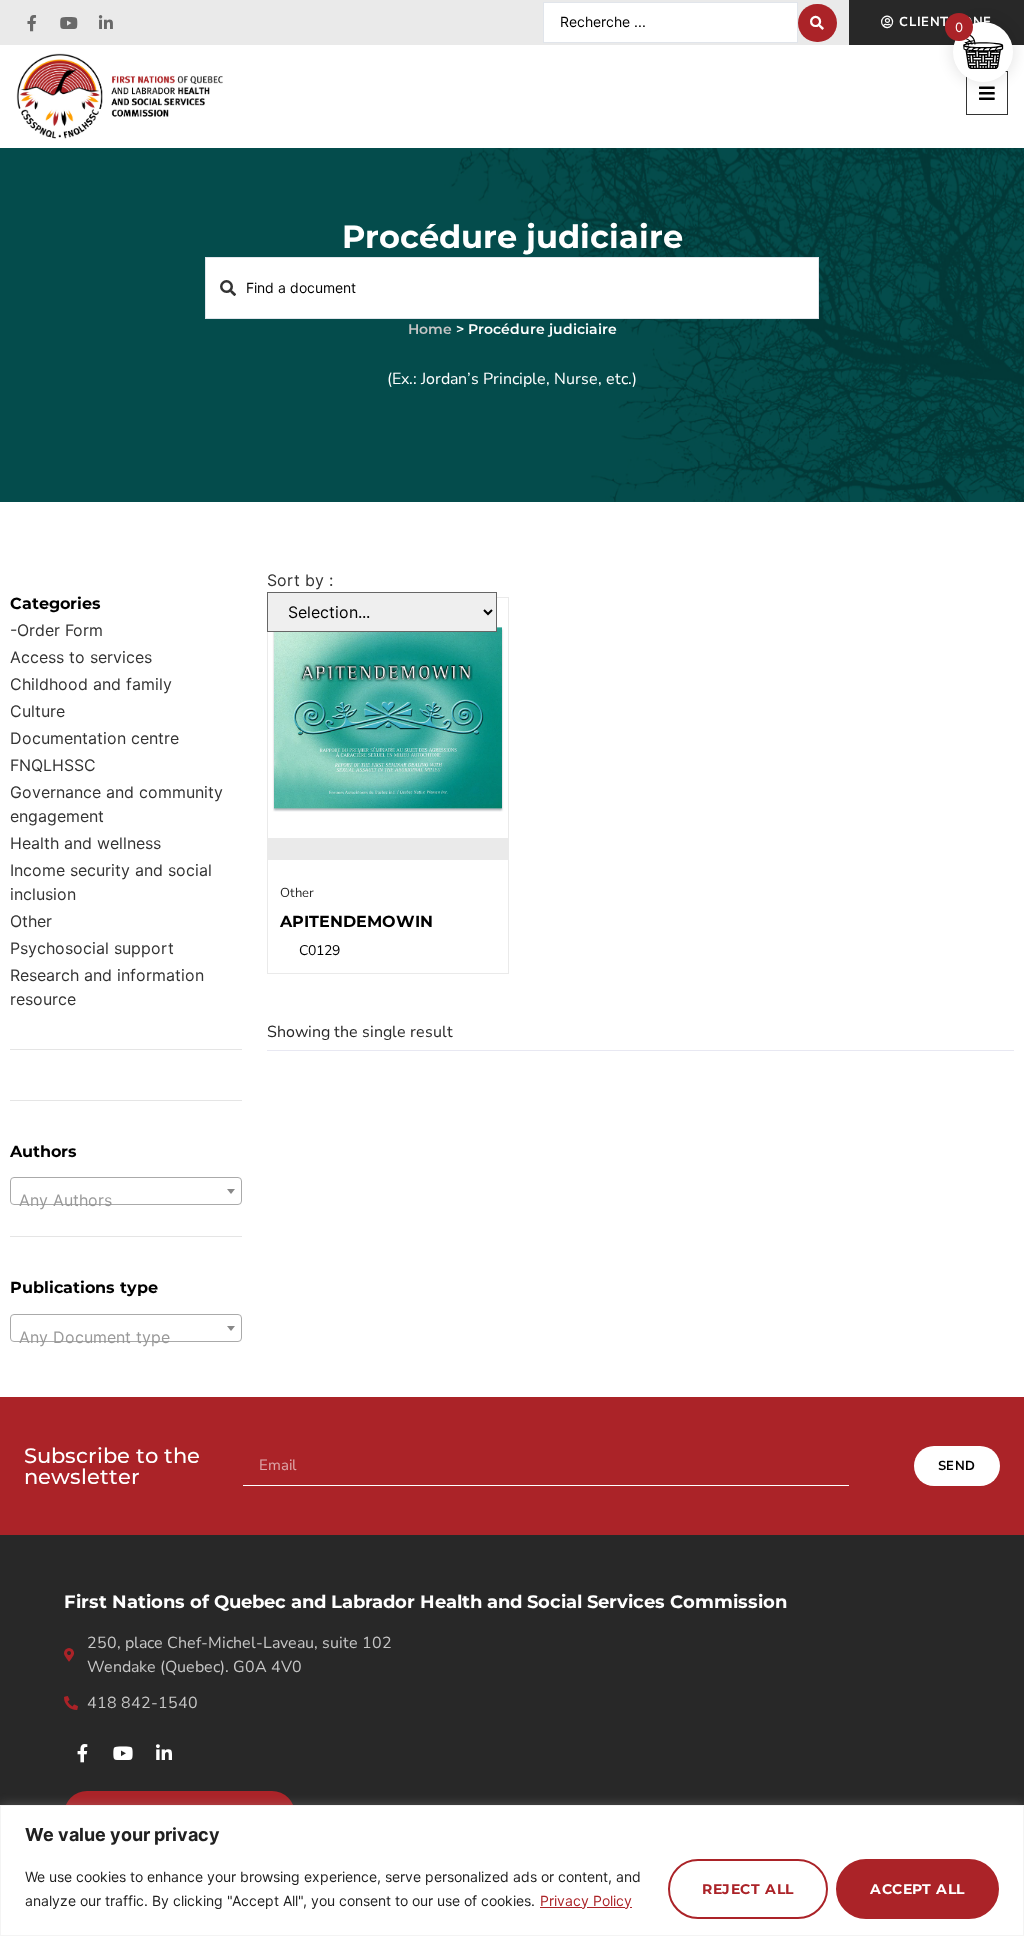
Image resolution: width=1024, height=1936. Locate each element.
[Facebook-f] (32, 23)
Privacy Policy (586, 1900)
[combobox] (126, 1191)
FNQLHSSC (53, 765)
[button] (987, 93)
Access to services (81, 657)
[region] (512, 1870)
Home (430, 329)
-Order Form (56, 630)
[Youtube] (69, 23)
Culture (37, 711)
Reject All (748, 1889)
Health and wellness (85, 843)
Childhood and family (91, 684)
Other (31, 921)
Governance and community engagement (116, 804)
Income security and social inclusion (111, 882)
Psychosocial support (92, 948)
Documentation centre (94, 738)
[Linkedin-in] (106, 23)
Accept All (917, 1889)
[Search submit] (817, 23)
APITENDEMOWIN (356, 921)
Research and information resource (107, 987)
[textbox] (126, 1200)
